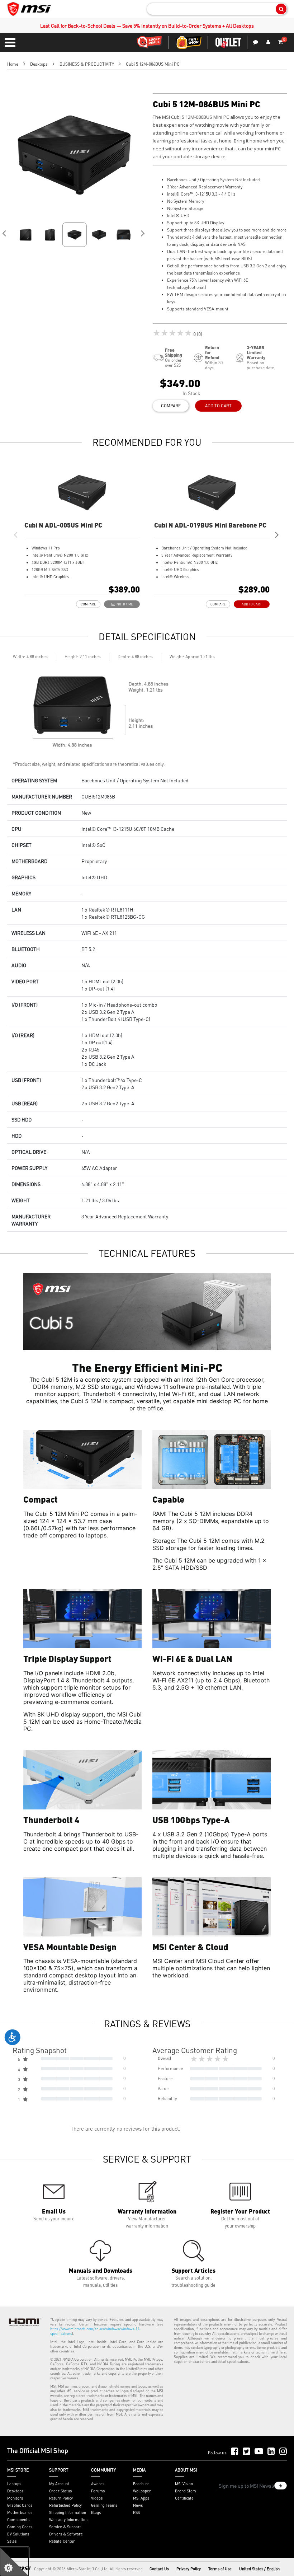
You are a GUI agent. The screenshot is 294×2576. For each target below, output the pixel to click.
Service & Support (65, 2527)
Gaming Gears (20, 2527)
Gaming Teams (104, 2505)
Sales (12, 2541)
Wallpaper (142, 2491)
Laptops (14, 2484)
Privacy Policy (189, 2569)
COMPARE (171, 406)
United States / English (259, 2569)
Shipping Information (68, 2512)
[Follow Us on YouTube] (259, 2452)
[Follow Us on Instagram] (283, 2452)
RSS (136, 2512)
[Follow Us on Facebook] (235, 2452)
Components (18, 2520)
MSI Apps (141, 2498)
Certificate (184, 2498)
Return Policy (61, 2498)
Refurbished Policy (65, 2505)
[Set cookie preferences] (14, 2562)
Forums (98, 2491)
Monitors (15, 2498)
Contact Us (159, 2569)
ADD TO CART (218, 406)
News (138, 2505)
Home (13, 64)
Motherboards (20, 2512)
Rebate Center (62, 2541)
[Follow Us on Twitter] (246, 2452)
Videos (97, 2498)
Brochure (141, 2484)
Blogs (96, 2512)
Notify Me (124, 604)
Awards (98, 2484)
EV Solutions (18, 2534)
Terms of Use (220, 2569)
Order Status (60, 2491)
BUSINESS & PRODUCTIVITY (87, 64)
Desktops (39, 64)
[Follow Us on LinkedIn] (271, 2452)
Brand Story (186, 2491)
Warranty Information (68, 2520)
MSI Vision (184, 2484)
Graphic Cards (20, 2505)
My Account (59, 2484)
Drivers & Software (66, 2534)
